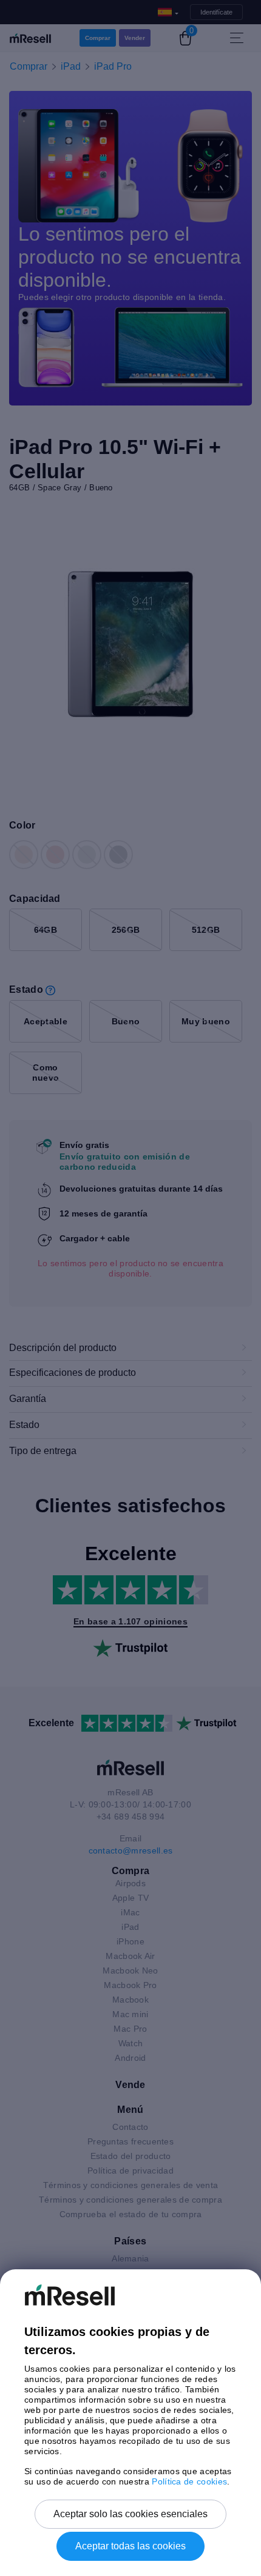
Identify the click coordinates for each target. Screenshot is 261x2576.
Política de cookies (189, 2481)
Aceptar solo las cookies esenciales (130, 2514)
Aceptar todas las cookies (130, 2546)
